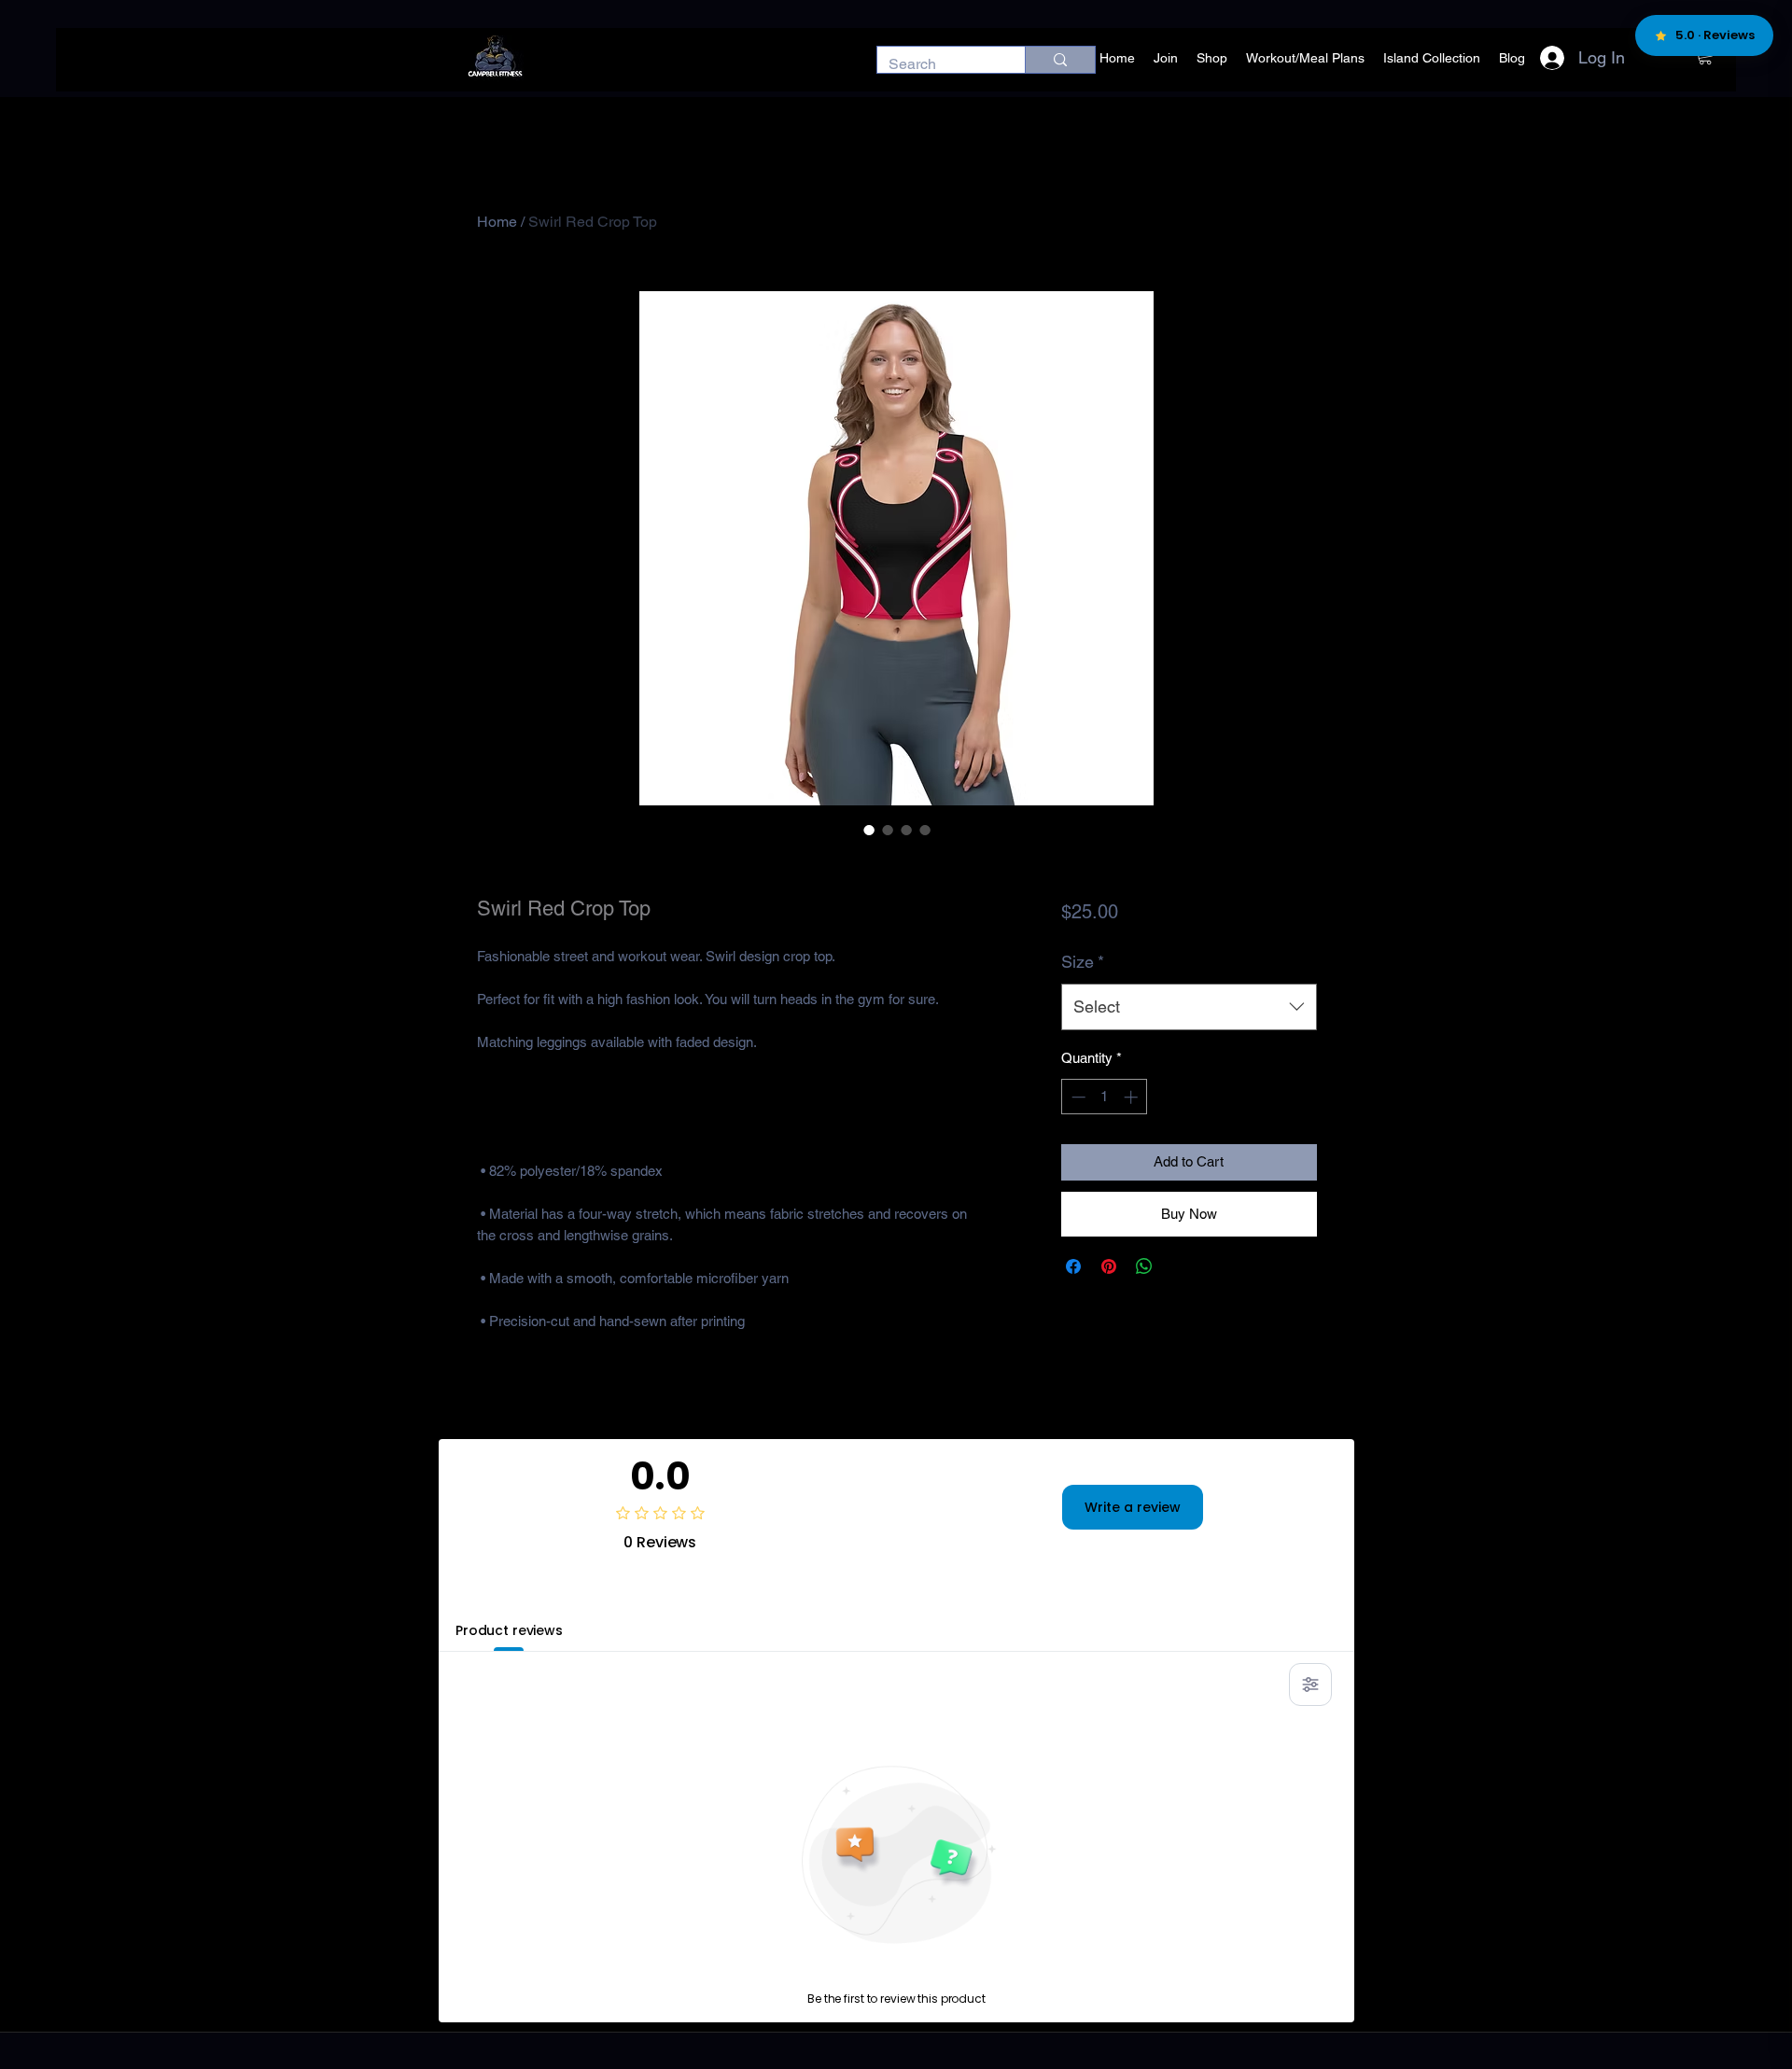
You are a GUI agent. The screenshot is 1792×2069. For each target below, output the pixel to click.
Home (497, 222)
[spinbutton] (1105, 1097)
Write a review (1133, 1507)
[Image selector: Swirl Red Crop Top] (869, 830)
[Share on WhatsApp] (1144, 1266)
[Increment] (1133, 1097)
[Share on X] (1180, 1266)
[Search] (1060, 60)
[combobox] (1189, 1007)
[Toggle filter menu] (1310, 1685)
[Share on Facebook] (1073, 1266)
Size (1083, 962)
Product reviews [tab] (509, 1630)
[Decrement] (1077, 1097)
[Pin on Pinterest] (1109, 1266)
